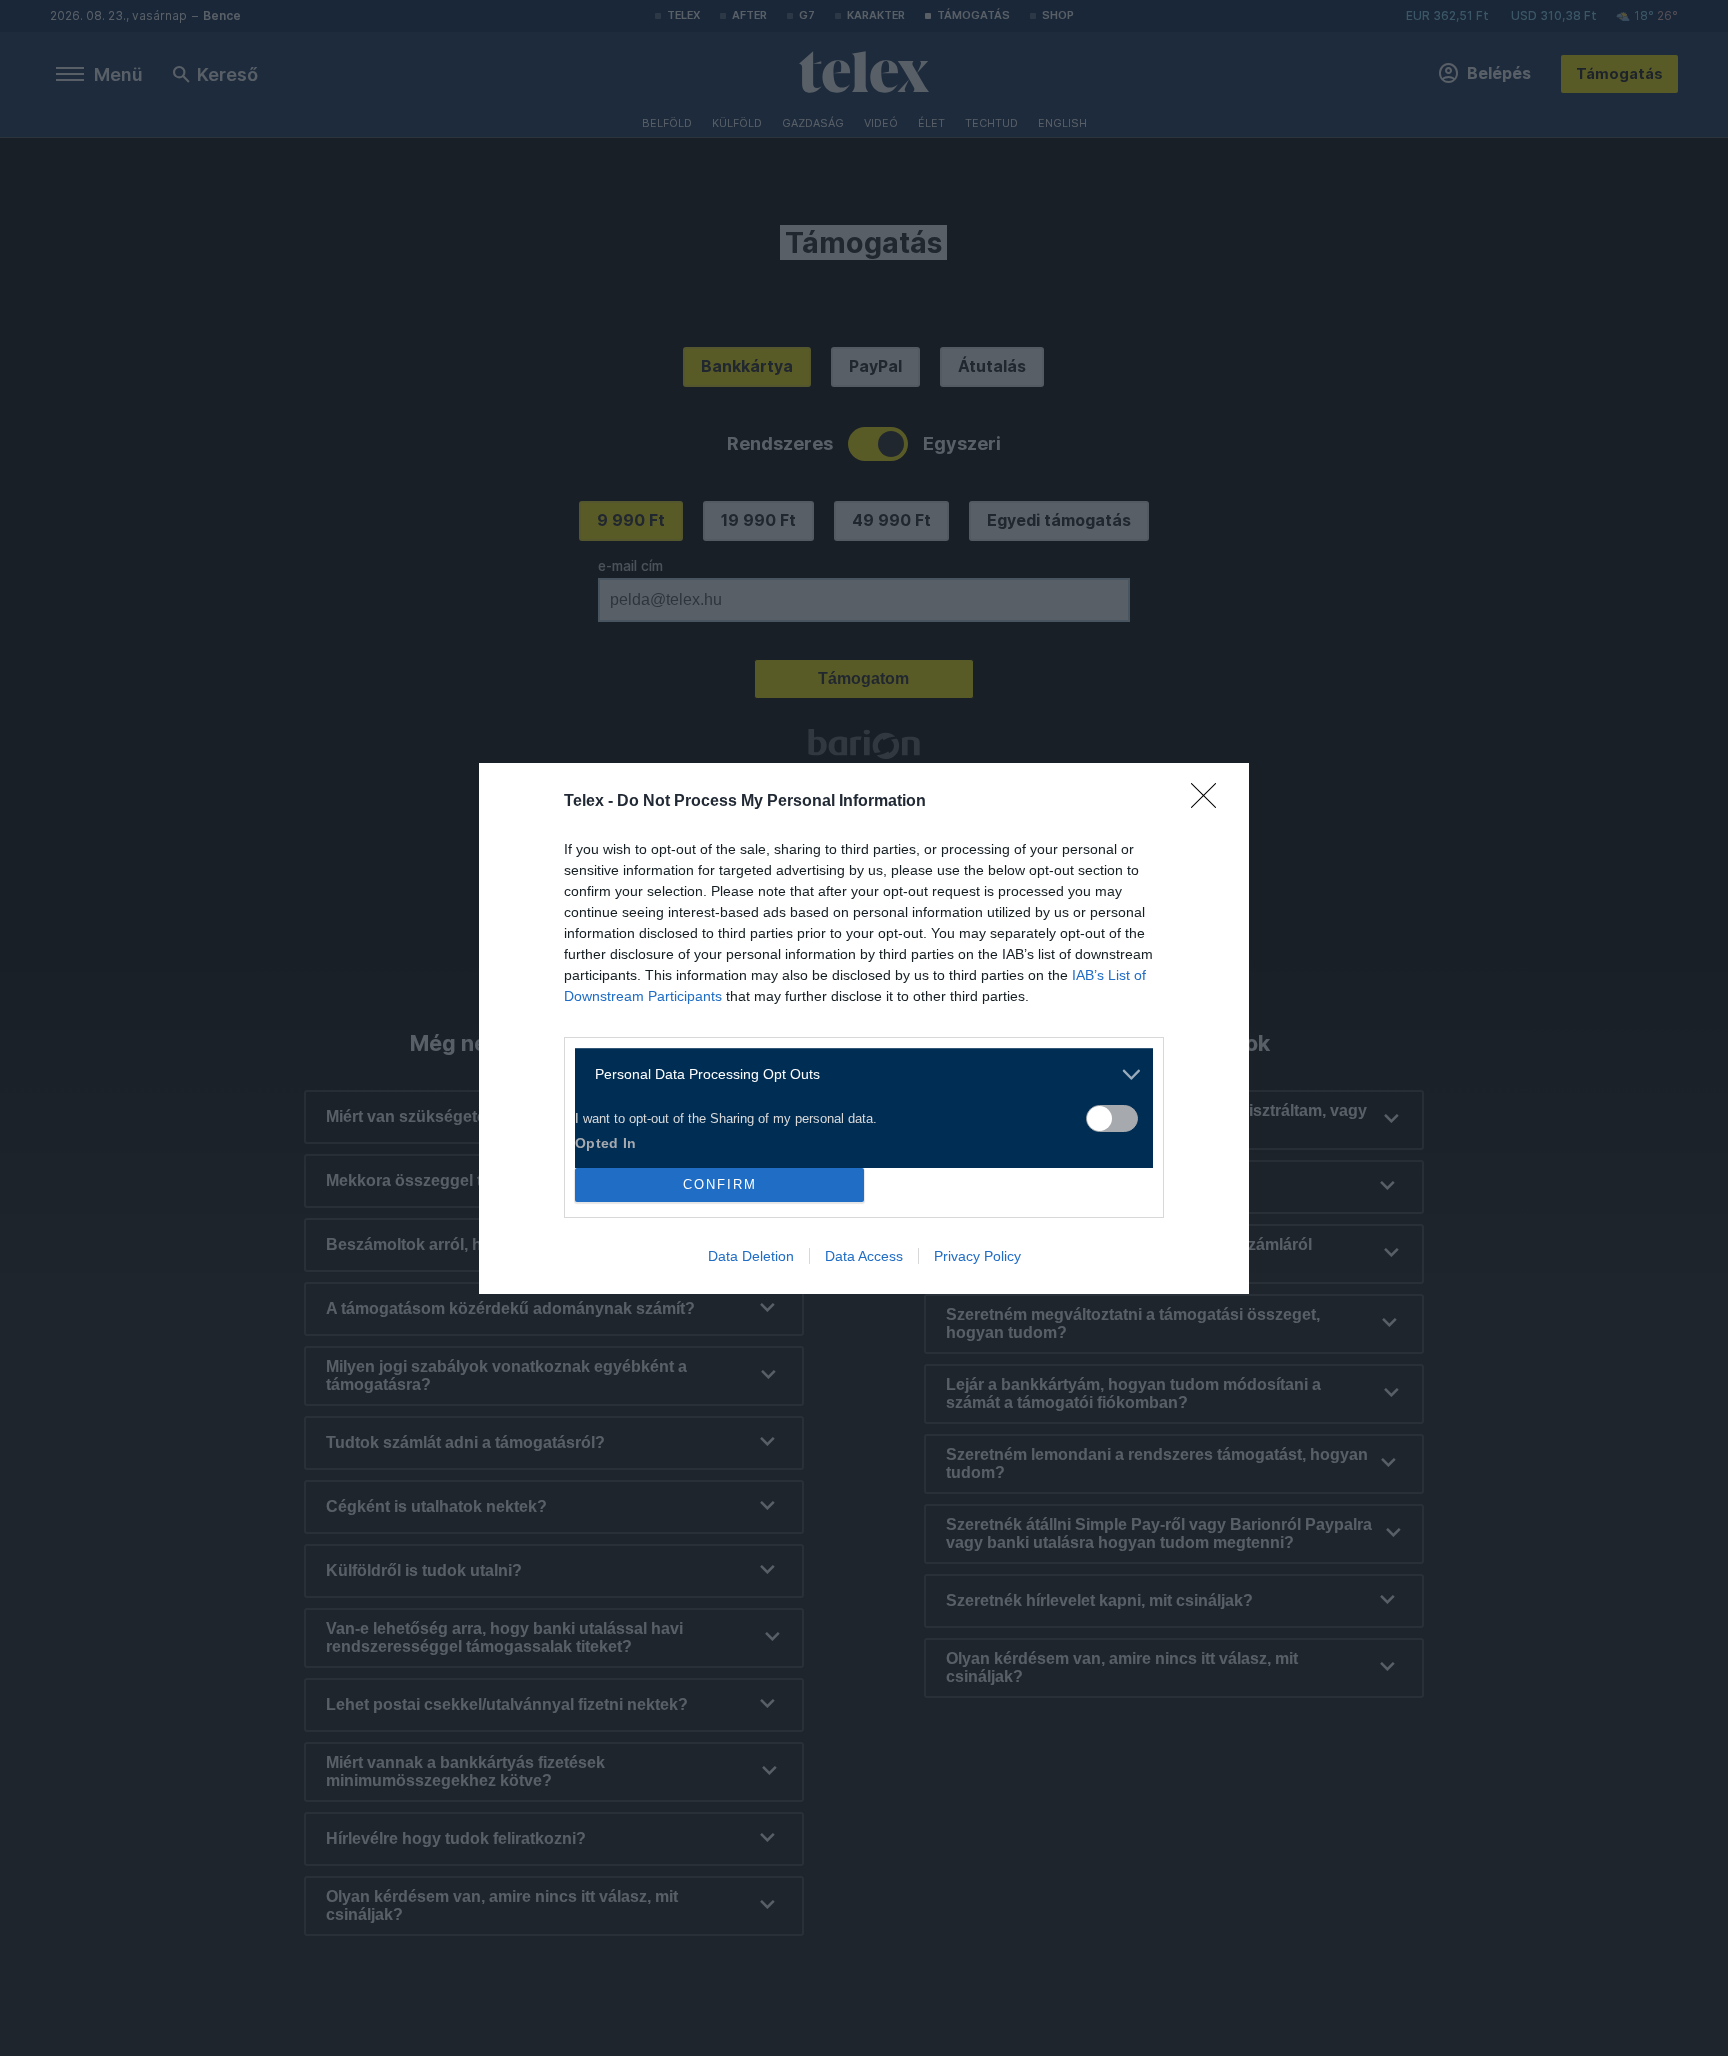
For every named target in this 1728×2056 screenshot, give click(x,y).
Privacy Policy (977, 1256)
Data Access (864, 1256)
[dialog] (864, 1028)
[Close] (1210, 802)
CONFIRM (720, 1184)
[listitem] (856, 1074)
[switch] (1112, 1118)
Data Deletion (751, 1256)
